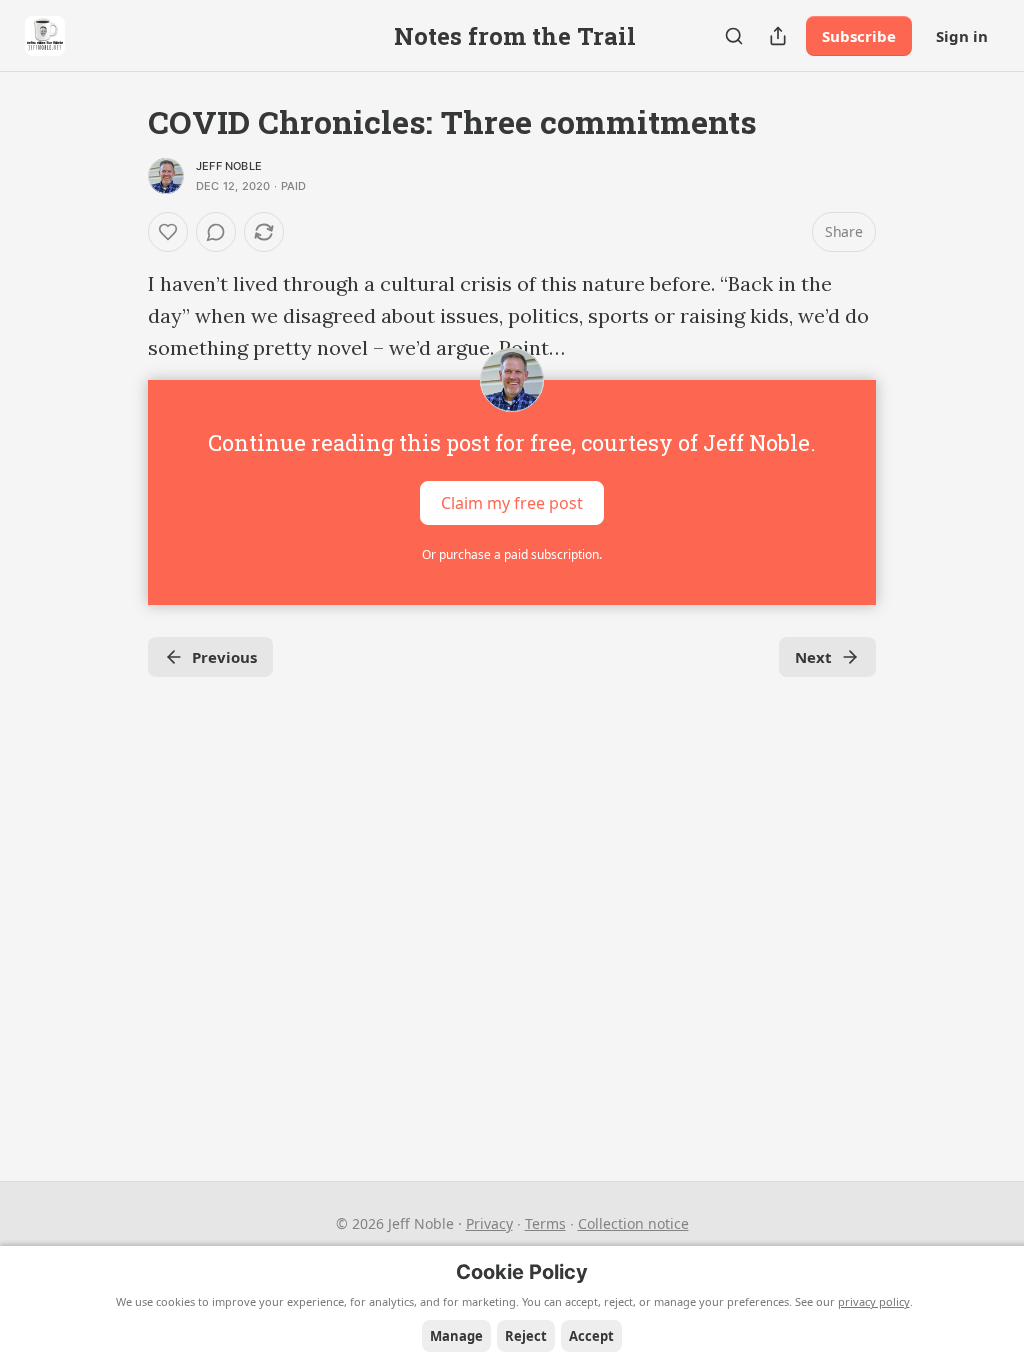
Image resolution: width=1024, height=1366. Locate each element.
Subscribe (859, 36)
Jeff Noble (229, 166)
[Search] (734, 36)
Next (813, 657)
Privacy (489, 1223)
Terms (545, 1223)
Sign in (962, 36)
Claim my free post (512, 503)
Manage (456, 1336)
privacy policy (874, 1301)
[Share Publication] (778, 36)
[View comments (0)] (216, 232)
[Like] (168, 232)
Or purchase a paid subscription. (512, 554)
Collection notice (633, 1223)
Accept (591, 1336)
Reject (526, 1336)
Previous (224, 657)
